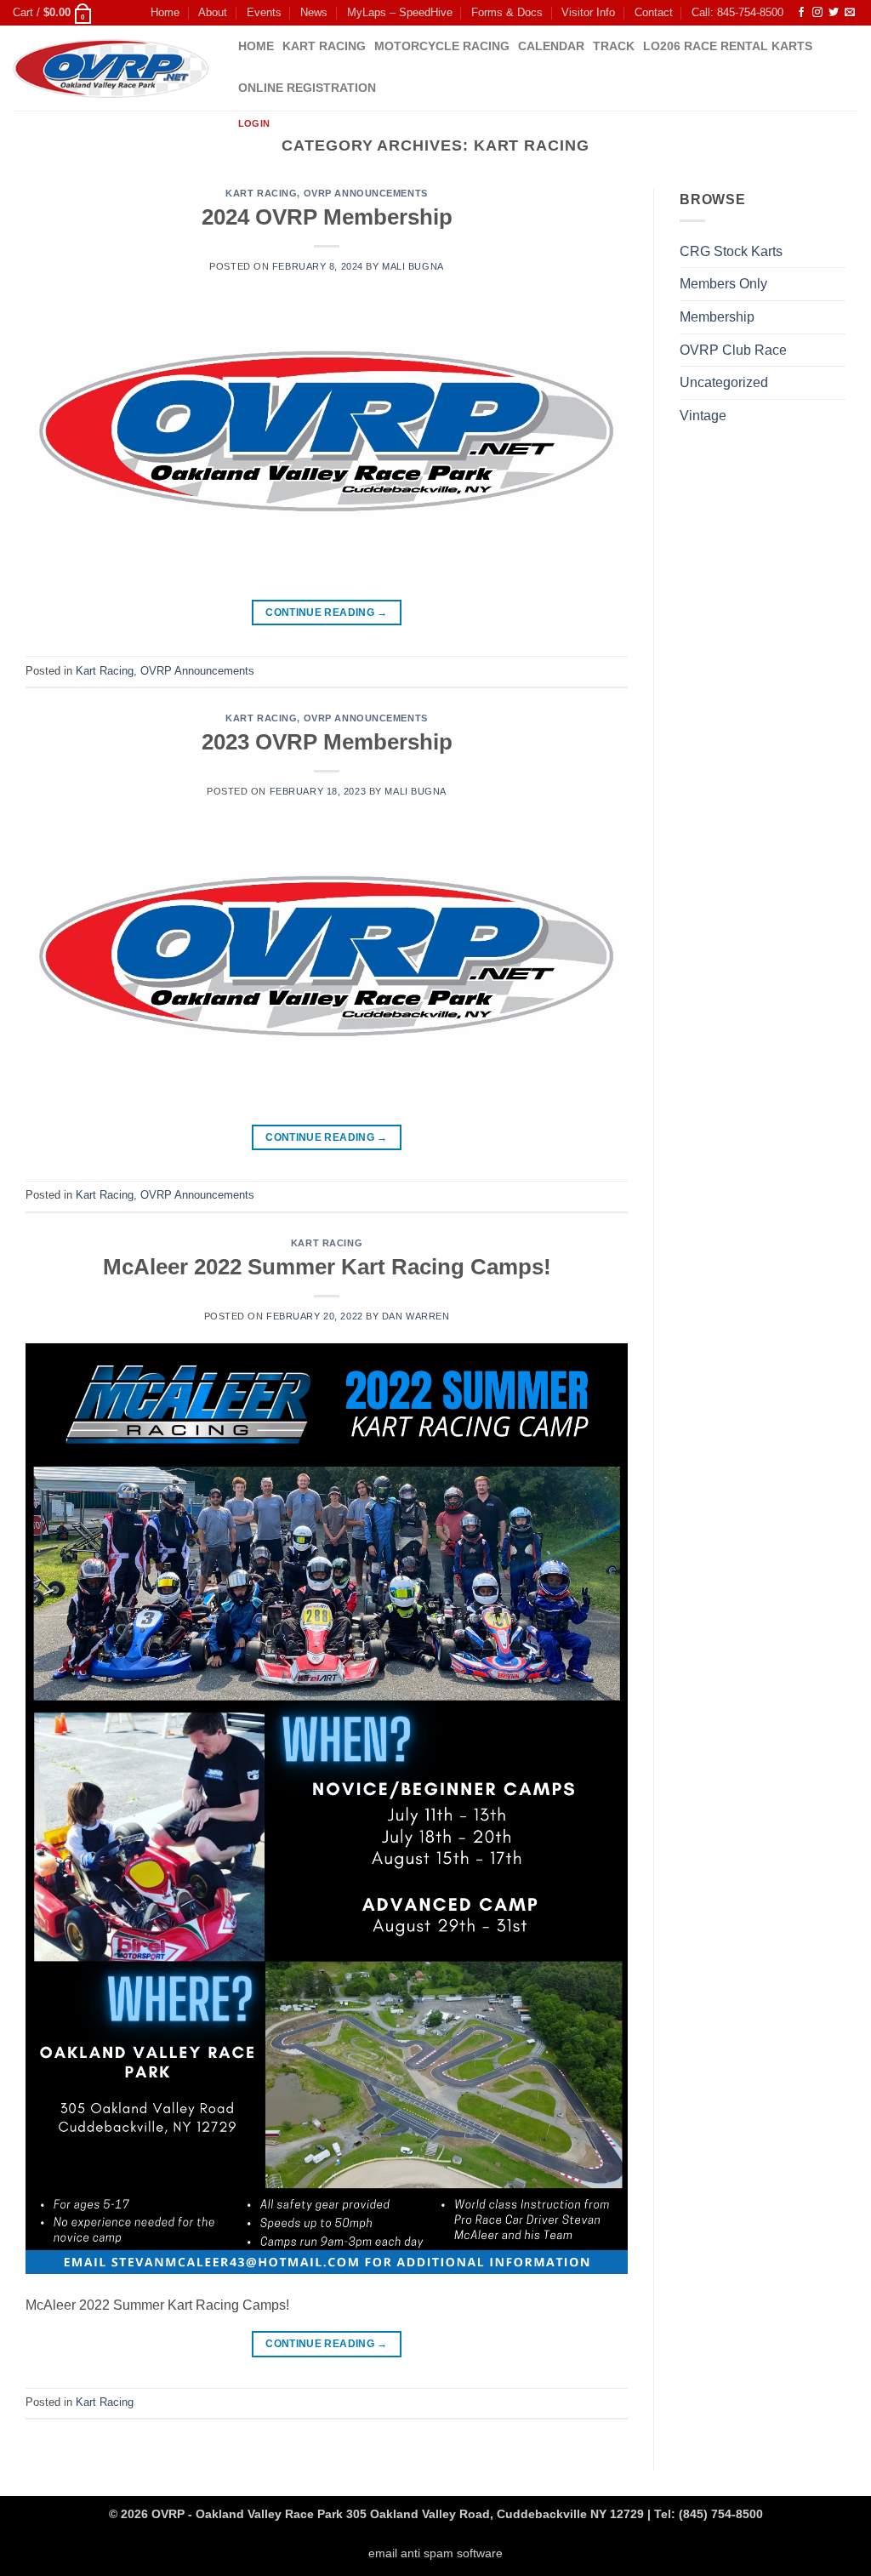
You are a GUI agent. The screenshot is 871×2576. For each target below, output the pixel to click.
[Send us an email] (850, 13)
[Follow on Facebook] (801, 13)
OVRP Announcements (366, 193)
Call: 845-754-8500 (737, 12)
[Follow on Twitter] (834, 13)
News (314, 12)
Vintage (703, 416)
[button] (53, 13)
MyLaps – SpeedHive (400, 12)
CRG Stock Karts (731, 251)
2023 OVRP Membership (327, 742)
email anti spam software (435, 2553)
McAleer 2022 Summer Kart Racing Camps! (327, 1267)
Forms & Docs (507, 12)
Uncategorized (724, 382)
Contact (654, 12)
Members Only (723, 284)
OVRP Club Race (733, 350)
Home (165, 12)
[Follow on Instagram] (817, 13)
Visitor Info (588, 12)
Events (264, 12)
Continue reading (327, 613)
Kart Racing (261, 193)
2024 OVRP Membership (327, 217)
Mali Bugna (413, 266)
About (213, 12)
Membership (717, 317)
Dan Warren (416, 1316)
